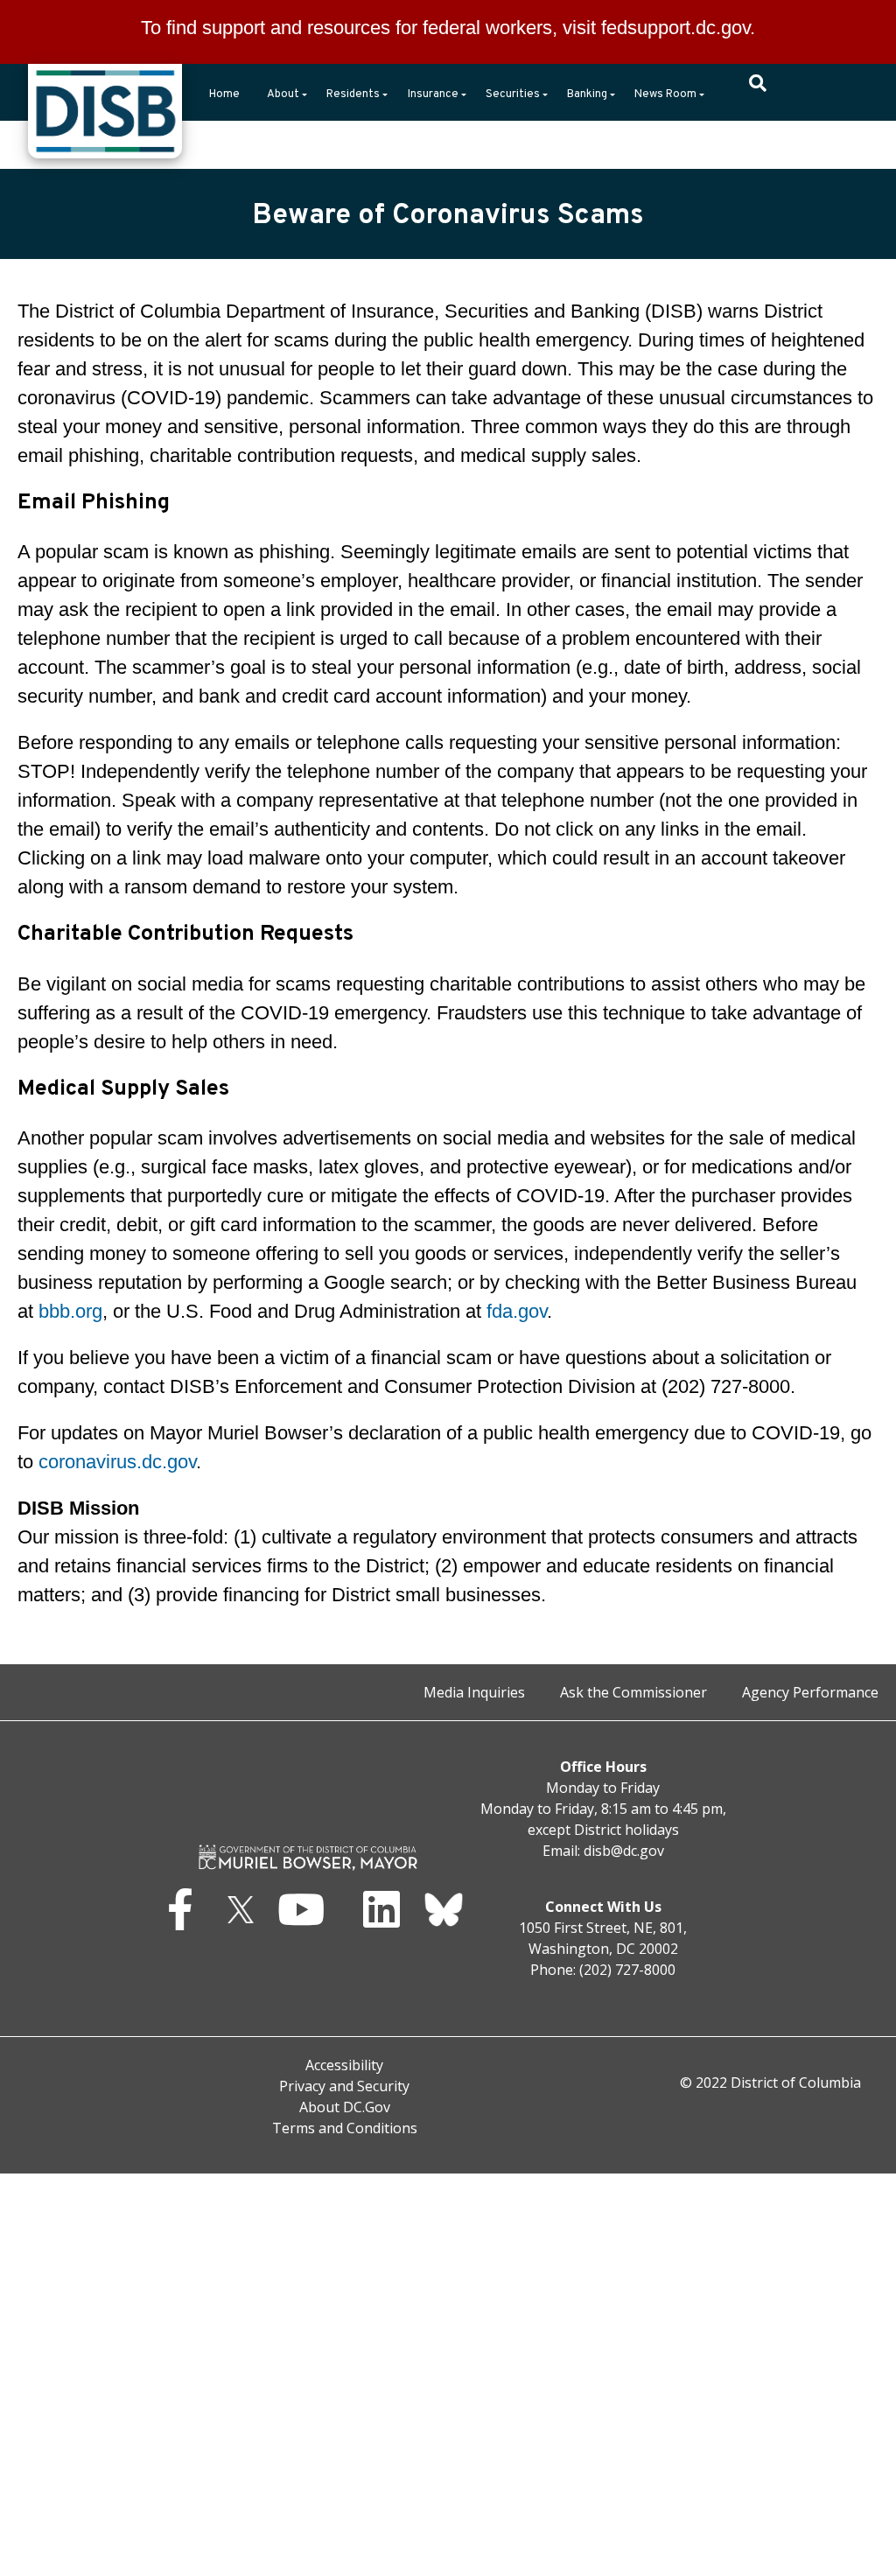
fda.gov (517, 1311)
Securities (513, 94)
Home (224, 94)
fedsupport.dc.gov (675, 28)
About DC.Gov (345, 2107)
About (283, 94)
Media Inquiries (474, 1692)
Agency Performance (810, 1692)
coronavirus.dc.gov (117, 1462)
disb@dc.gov (624, 1851)
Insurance (433, 94)
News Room (665, 94)
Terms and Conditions (345, 2128)
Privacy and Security (344, 2086)
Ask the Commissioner (633, 1692)
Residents (353, 94)
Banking (587, 94)
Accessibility (344, 2065)
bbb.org (70, 1311)
